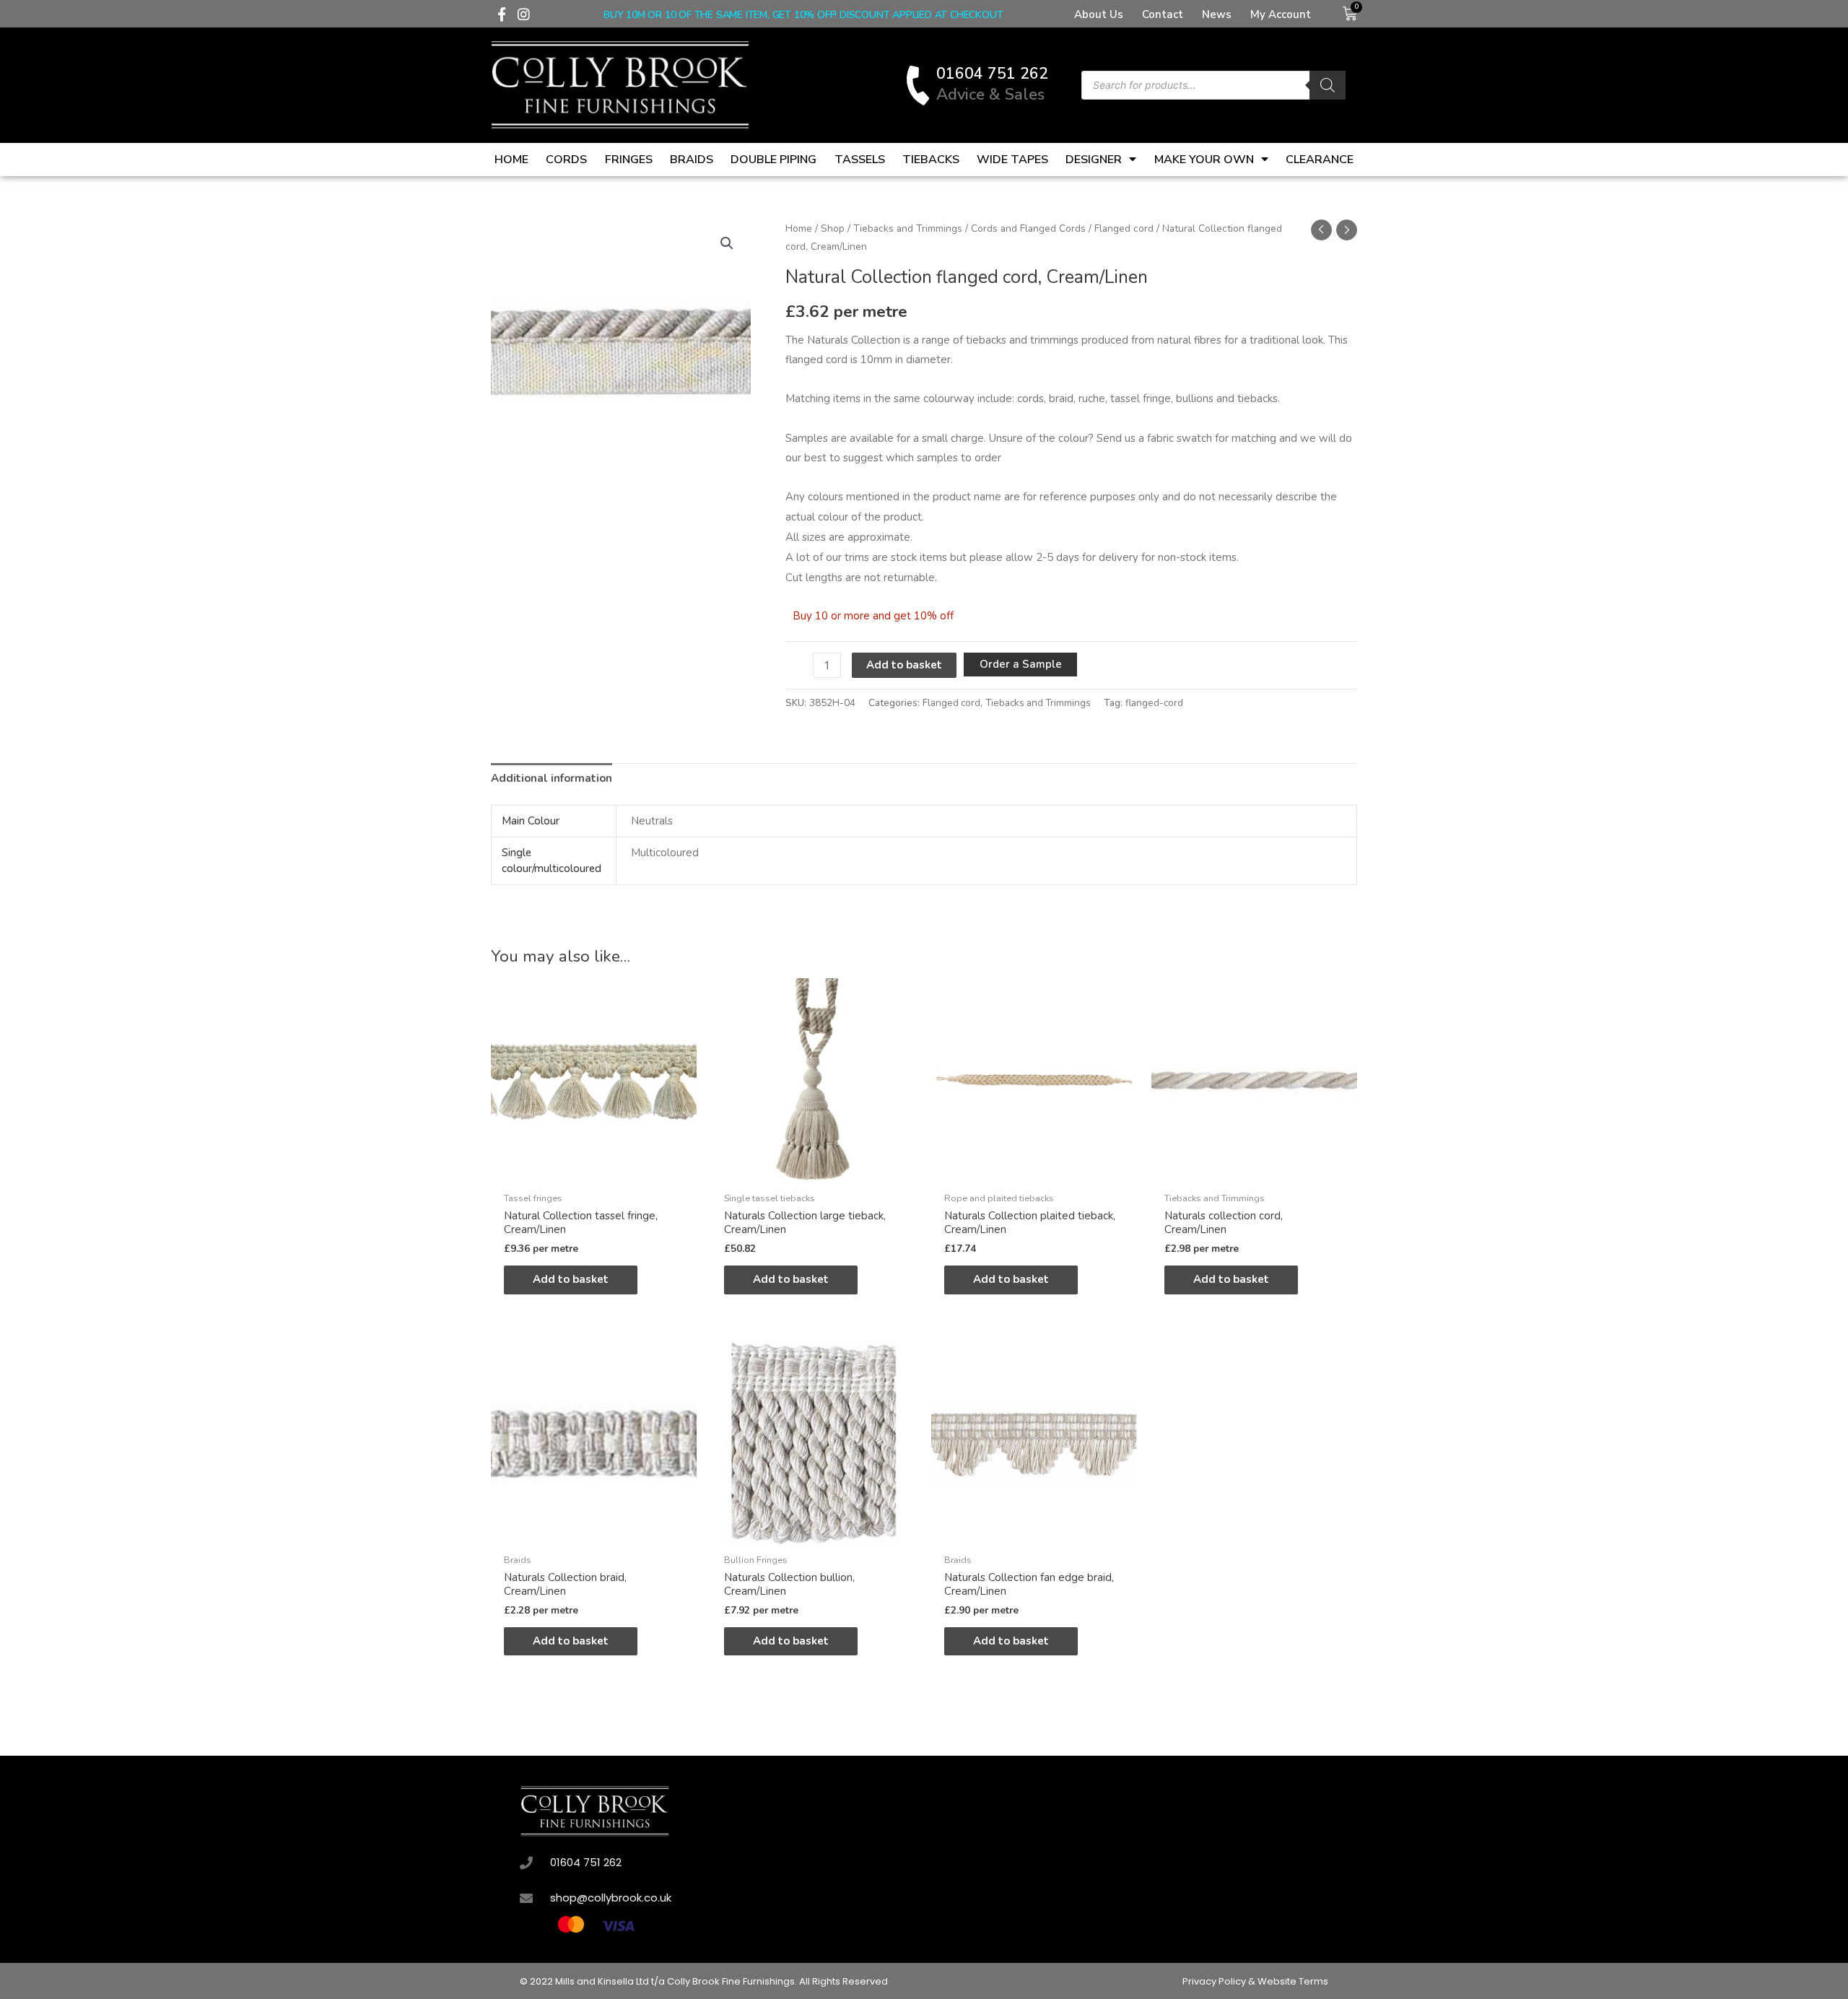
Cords (566, 160)
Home (511, 160)
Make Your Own (1204, 160)
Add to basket (904, 665)
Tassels (860, 160)
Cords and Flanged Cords (1028, 228)
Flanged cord (1124, 228)
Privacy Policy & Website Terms (1255, 1981)
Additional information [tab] (552, 778)
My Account (1281, 14)
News (1217, 14)
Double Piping (773, 160)
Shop (833, 228)
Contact (1163, 14)
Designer (1094, 160)
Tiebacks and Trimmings (908, 228)
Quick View (594, 1172)
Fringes (629, 160)
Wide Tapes (1012, 160)
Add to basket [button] (571, 1279)
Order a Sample (1021, 664)
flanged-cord (1154, 703)
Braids (692, 160)
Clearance (1320, 160)
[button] (727, 243)
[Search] (1328, 85)
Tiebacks (931, 160)
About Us (1099, 14)
